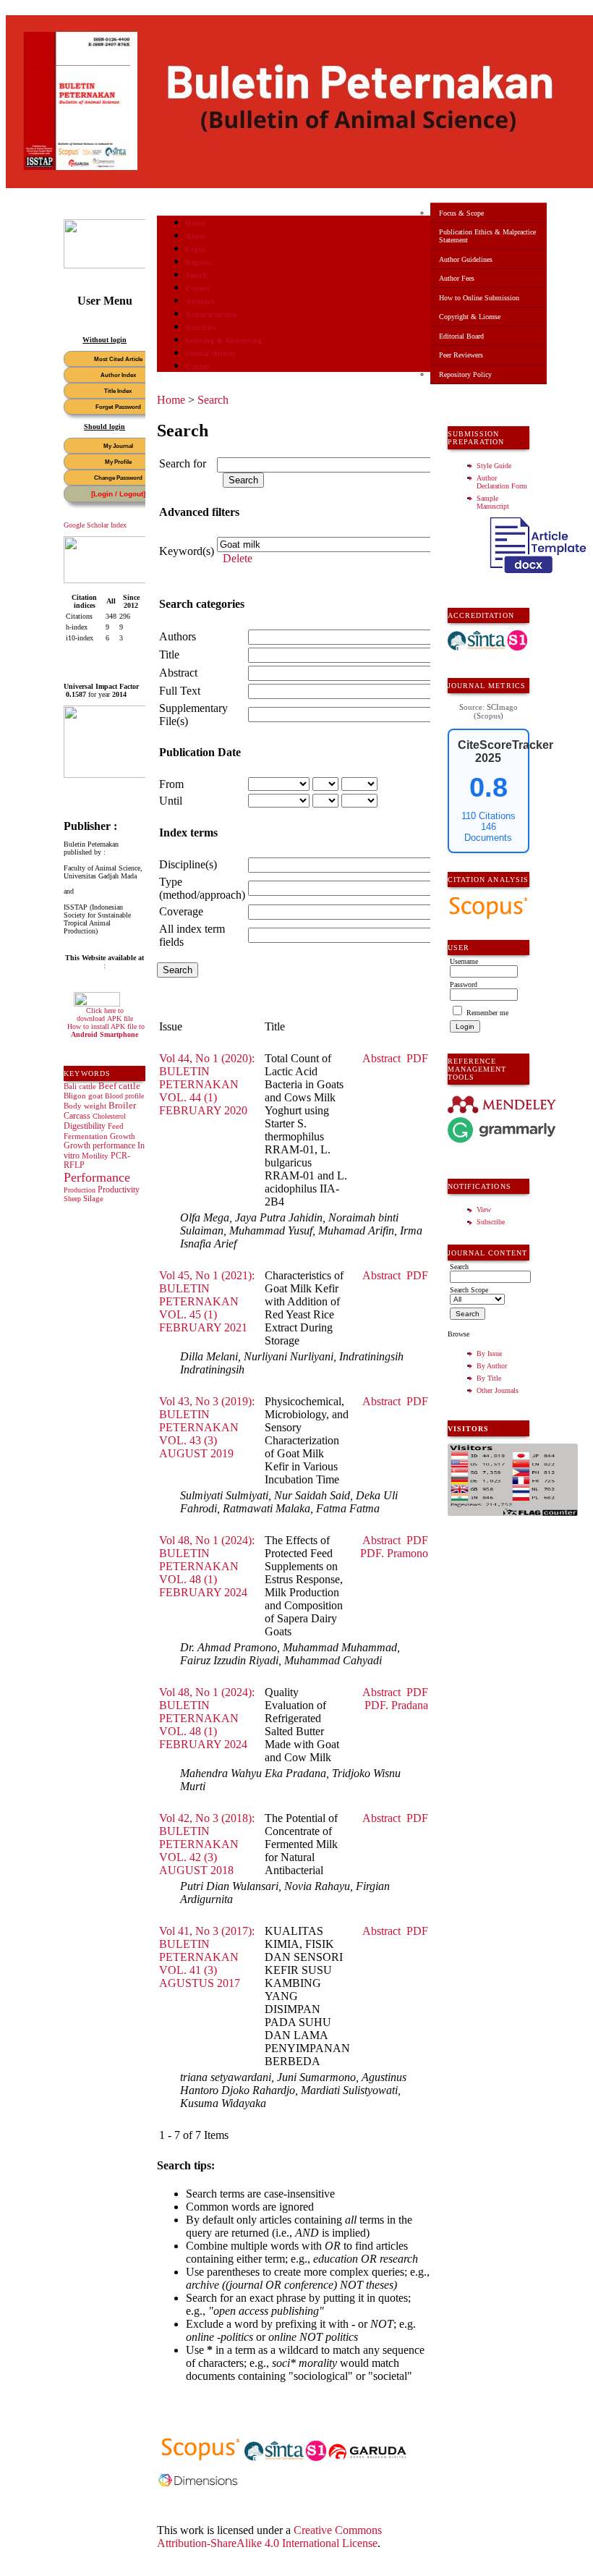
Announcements (212, 314)
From (171, 784)
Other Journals (498, 1390)
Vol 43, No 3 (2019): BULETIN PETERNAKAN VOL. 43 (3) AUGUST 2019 (207, 1427)
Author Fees (457, 278)
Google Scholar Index (95, 525)
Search (196, 275)
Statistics (201, 327)
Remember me (487, 1013)
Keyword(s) (187, 551)
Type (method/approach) (202, 888)
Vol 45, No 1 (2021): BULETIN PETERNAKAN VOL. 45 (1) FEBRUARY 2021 (207, 1301)
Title (169, 654)
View (484, 1209)
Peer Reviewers (461, 355)
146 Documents (488, 832)
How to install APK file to (106, 1030)
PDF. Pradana (396, 1705)
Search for (183, 463)
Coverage (181, 911)
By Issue (489, 1353)
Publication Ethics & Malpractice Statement (487, 236)
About (196, 236)
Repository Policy (465, 374)
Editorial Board (461, 336)
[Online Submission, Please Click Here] (118, 266)
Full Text (180, 691)
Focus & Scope (461, 213)
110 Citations (489, 816)
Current (198, 288)
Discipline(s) (188, 864)
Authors (178, 636)
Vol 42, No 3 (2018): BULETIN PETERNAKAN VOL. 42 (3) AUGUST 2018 (207, 1844)
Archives (200, 301)
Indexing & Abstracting (224, 340)
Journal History (211, 353)
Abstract (178, 673)
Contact (199, 367)
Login (196, 249)
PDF (417, 1058)
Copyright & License (470, 317)
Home (195, 223)
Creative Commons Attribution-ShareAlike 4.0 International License (269, 2537)
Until (171, 801)
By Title (489, 1378)
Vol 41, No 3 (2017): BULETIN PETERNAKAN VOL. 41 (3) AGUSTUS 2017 (207, 1957)
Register (199, 262)
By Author (492, 1366)
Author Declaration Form (502, 482)
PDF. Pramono (394, 1553)
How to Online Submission (479, 298)
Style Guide (494, 466)
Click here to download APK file (105, 1014)
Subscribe (491, 1222)
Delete (238, 558)
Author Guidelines (466, 259)
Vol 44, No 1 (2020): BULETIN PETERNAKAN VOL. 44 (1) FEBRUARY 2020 (207, 1084)
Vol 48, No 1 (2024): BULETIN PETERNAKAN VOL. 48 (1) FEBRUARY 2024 (207, 1566)
